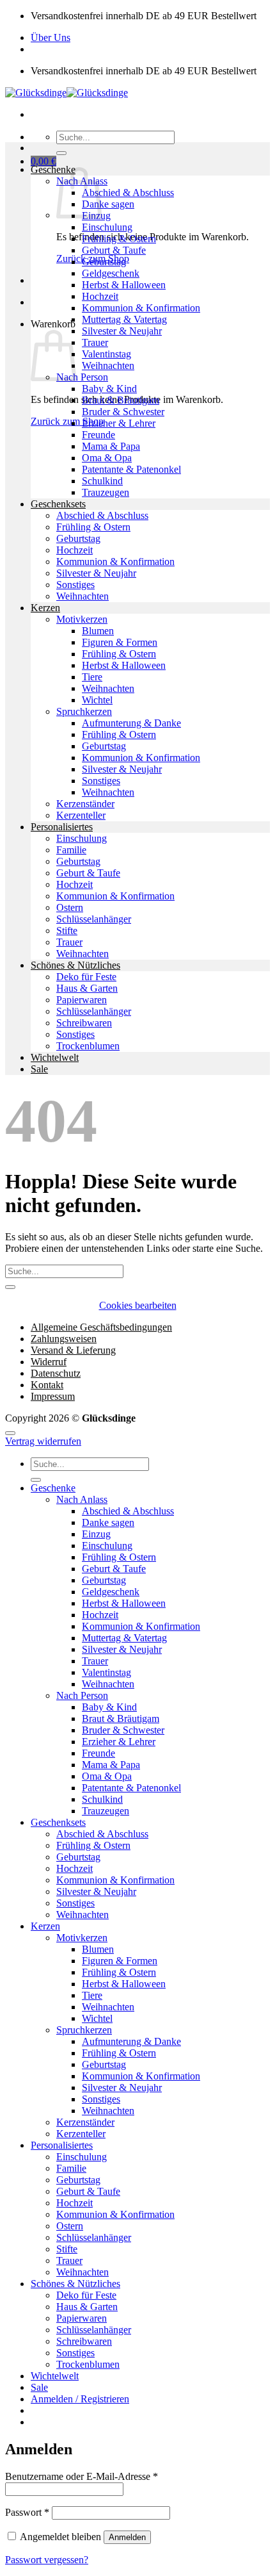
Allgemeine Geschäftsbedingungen (101, 1327)
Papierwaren (82, 1000)
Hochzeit (100, 296)
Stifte (67, 931)
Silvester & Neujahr (122, 331)
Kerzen (45, 608)
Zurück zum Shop (67, 421)
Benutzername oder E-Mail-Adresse (82, 2476)
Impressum (53, 1396)
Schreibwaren (84, 1023)
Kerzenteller (81, 815)
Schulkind (102, 481)
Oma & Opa (107, 458)
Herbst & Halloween (124, 285)
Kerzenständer (85, 804)
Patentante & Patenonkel (131, 469)
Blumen (98, 631)
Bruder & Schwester (123, 412)
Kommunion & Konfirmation (141, 308)
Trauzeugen (106, 492)
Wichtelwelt (55, 1057)
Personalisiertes (62, 827)
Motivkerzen (82, 619)
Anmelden (127, 2537)
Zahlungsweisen (64, 1339)
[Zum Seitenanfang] (10, 1433)
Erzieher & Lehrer (119, 423)
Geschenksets (58, 504)
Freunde (98, 435)
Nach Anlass (82, 1499)
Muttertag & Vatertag (124, 319)
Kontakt (47, 1385)
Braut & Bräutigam (121, 400)
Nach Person (82, 377)
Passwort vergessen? (47, 2560)
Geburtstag (104, 262)
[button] (43, 161)
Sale (39, 1069)
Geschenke (53, 169)
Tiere (92, 677)
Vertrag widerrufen (43, 1441)
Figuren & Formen (120, 642)
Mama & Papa (111, 446)
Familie (71, 850)
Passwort (27, 2512)
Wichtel (97, 700)
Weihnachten (108, 365)
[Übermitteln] (61, 153)
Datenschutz (56, 1373)
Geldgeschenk (111, 273)
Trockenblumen (88, 1046)
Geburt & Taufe (114, 250)
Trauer (95, 342)
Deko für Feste (86, 977)
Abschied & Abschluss (128, 193)
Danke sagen (108, 204)
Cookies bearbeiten (138, 1305)
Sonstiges (75, 585)
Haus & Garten (87, 988)
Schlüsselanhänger (94, 919)
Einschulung (107, 227)
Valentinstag (106, 354)
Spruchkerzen (84, 711)
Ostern (70, 907)
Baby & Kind (109, 389)
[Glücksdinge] (67, 93)
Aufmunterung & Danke (131, 723)
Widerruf (49, 1362)
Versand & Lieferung (73, 1350)
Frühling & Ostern (119, 239)
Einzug (96, 1534)
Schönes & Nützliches (75, 965)
